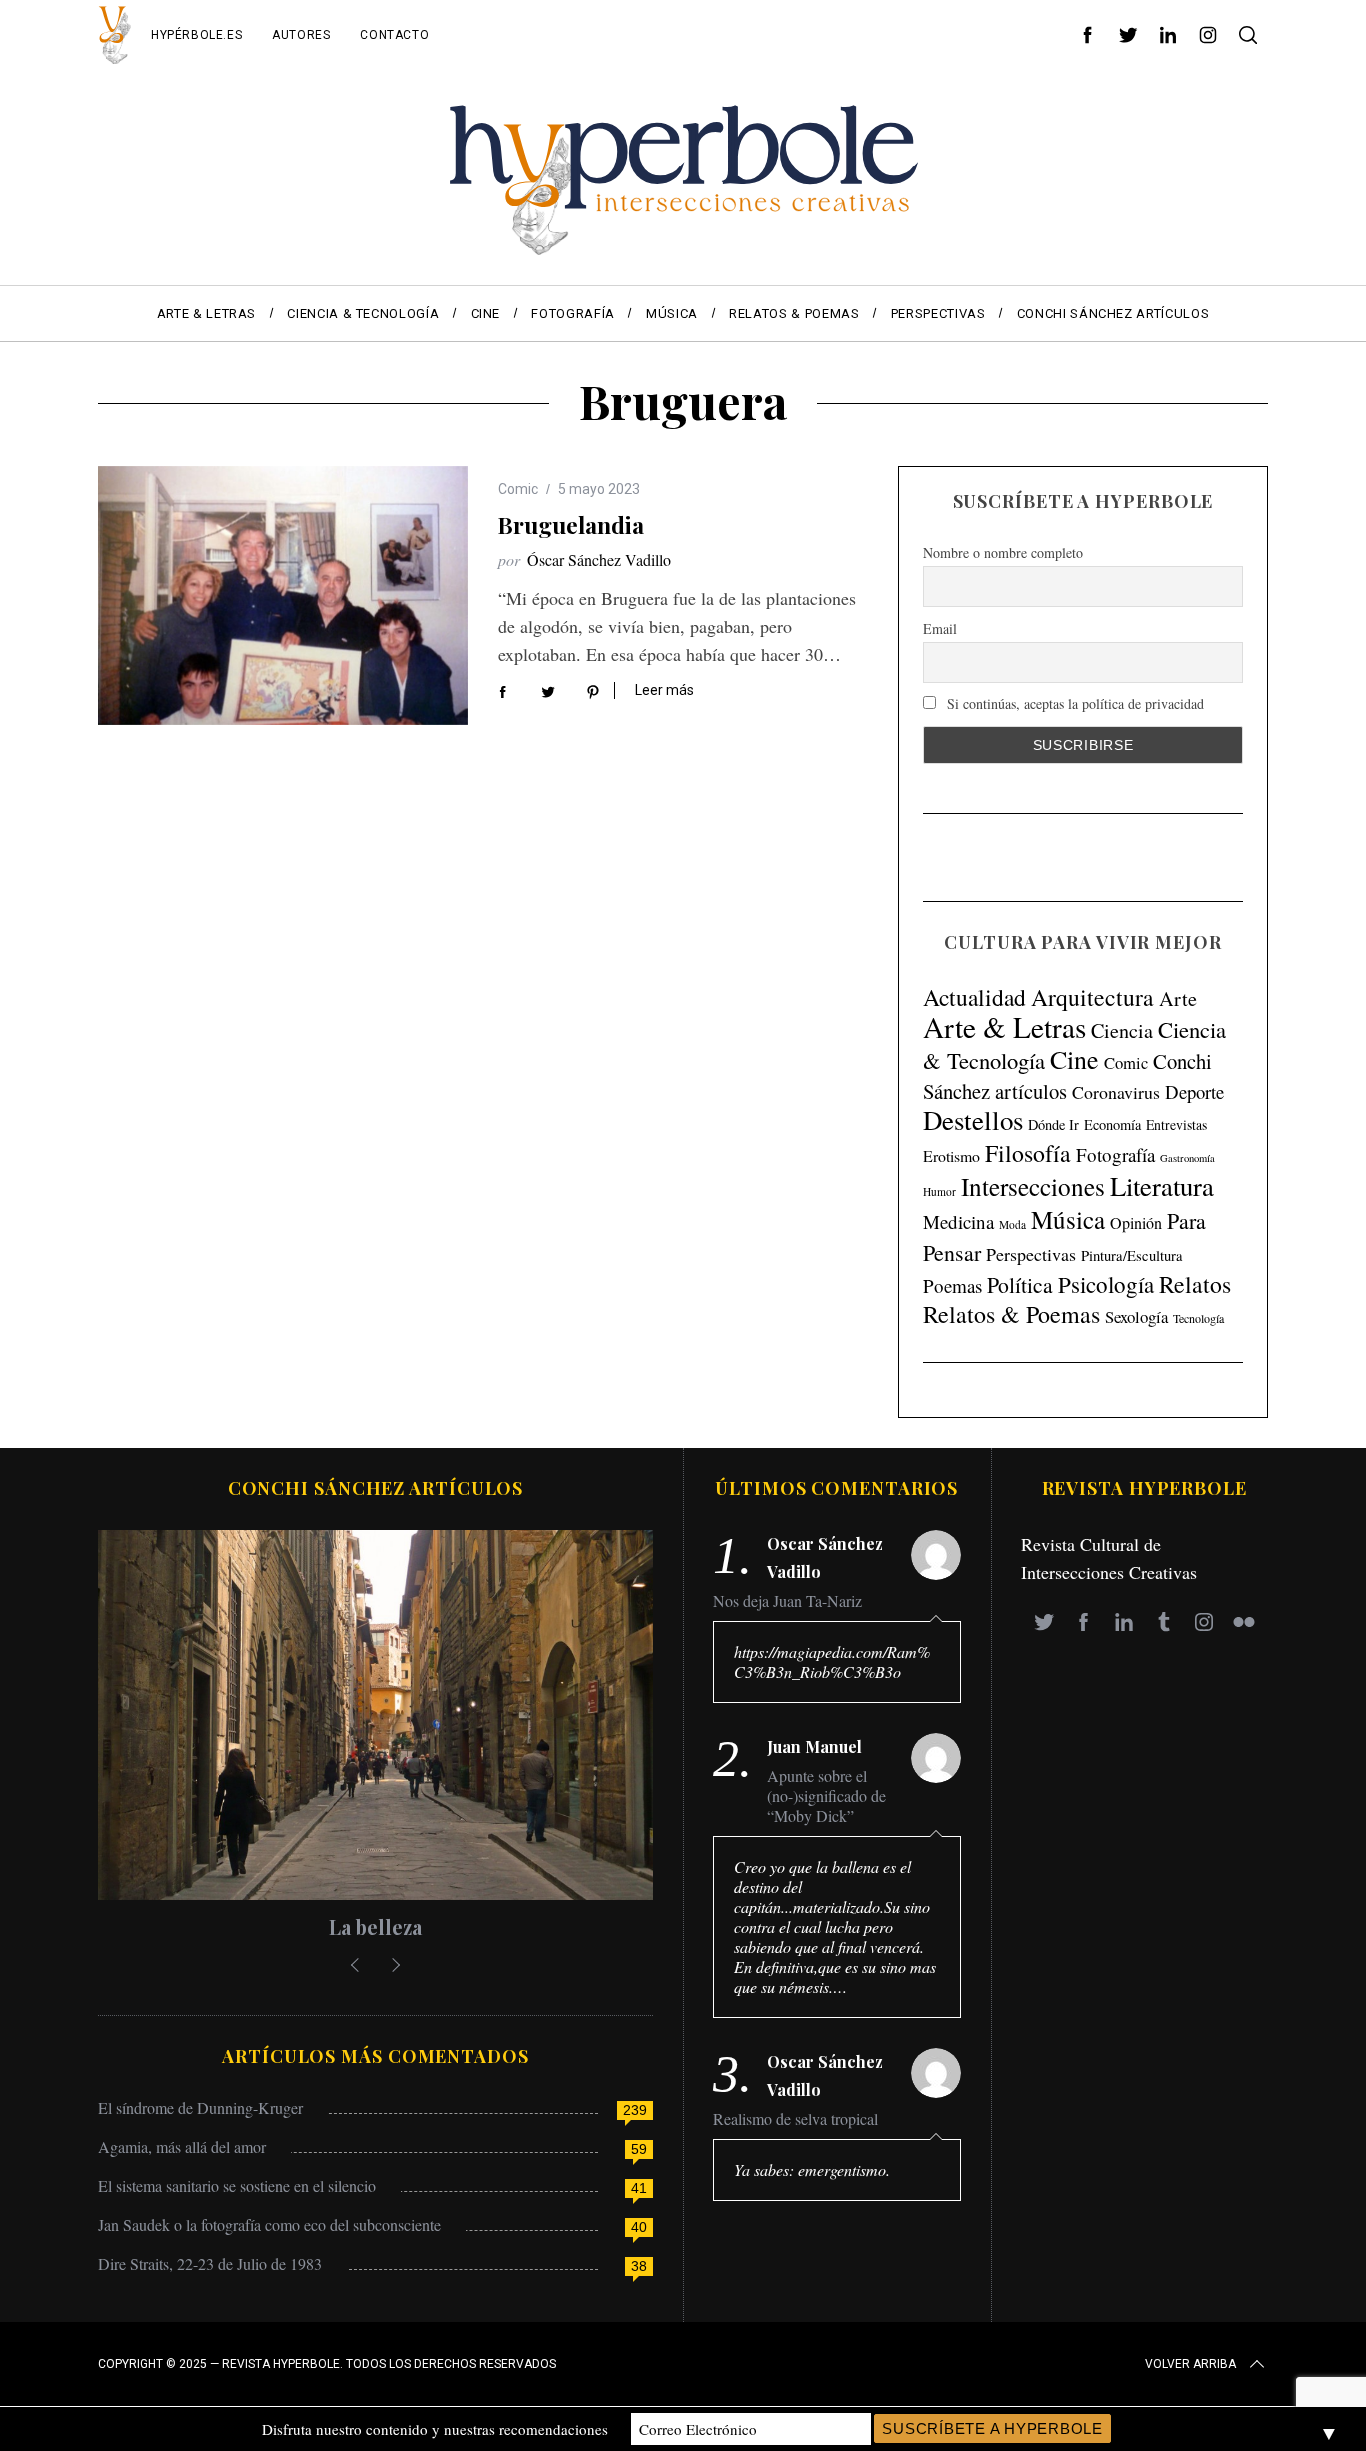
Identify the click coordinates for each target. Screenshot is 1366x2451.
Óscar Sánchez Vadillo (599, 559)
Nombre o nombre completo (1003, 551)
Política (1020, 1284)
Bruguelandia (571, 524)
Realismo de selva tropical (795, 2119)
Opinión (1136, 1223)
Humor (939, 1191)
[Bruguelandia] (283, 596)
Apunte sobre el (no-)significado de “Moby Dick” (826, 1796)
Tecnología (1198, 1318)
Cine (1074, 1059)
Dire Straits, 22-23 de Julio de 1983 (210, 2263)
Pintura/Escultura (1132, 1255)
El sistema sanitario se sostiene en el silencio (237, 2185)
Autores (301, 35)
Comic (518, 489)
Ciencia (1122, 1030)
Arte (1178, 998)
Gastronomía (1187, 1158)
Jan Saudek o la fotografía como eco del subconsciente (269, 2224)
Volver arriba (1190, 2364)
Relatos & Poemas (1011, 1314)
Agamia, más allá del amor (182, 2146)
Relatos (1195, 1284)
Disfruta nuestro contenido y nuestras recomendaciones (435, 2429)
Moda (1012, 1224)
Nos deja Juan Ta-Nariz (787, 1601)
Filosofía (1028, 1153)
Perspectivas (1031, 1254)
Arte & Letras (1004, 1026)
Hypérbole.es (196, 35)
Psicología (1106, 1284)
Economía (1112, 1124)
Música (1068, 1219)
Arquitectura (1092, 997)
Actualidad (974, 997)
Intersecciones (1033, 1186)
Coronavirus (1116, 1092)
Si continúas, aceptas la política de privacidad (1073, 703)
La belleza (375, 1927)
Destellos (973, 1120)
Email (940, 627)
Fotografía (1115, 1154)
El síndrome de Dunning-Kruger (200, 2107)
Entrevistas (1176, 1124)
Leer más (664, 690)
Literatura (1162, 1186)
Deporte (1194, 1091)
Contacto (394, 35)
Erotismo (951, 1155)
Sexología (1136, 1316)
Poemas (952, 1285)
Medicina (958, 1221)
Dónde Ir (1053, 1124)
